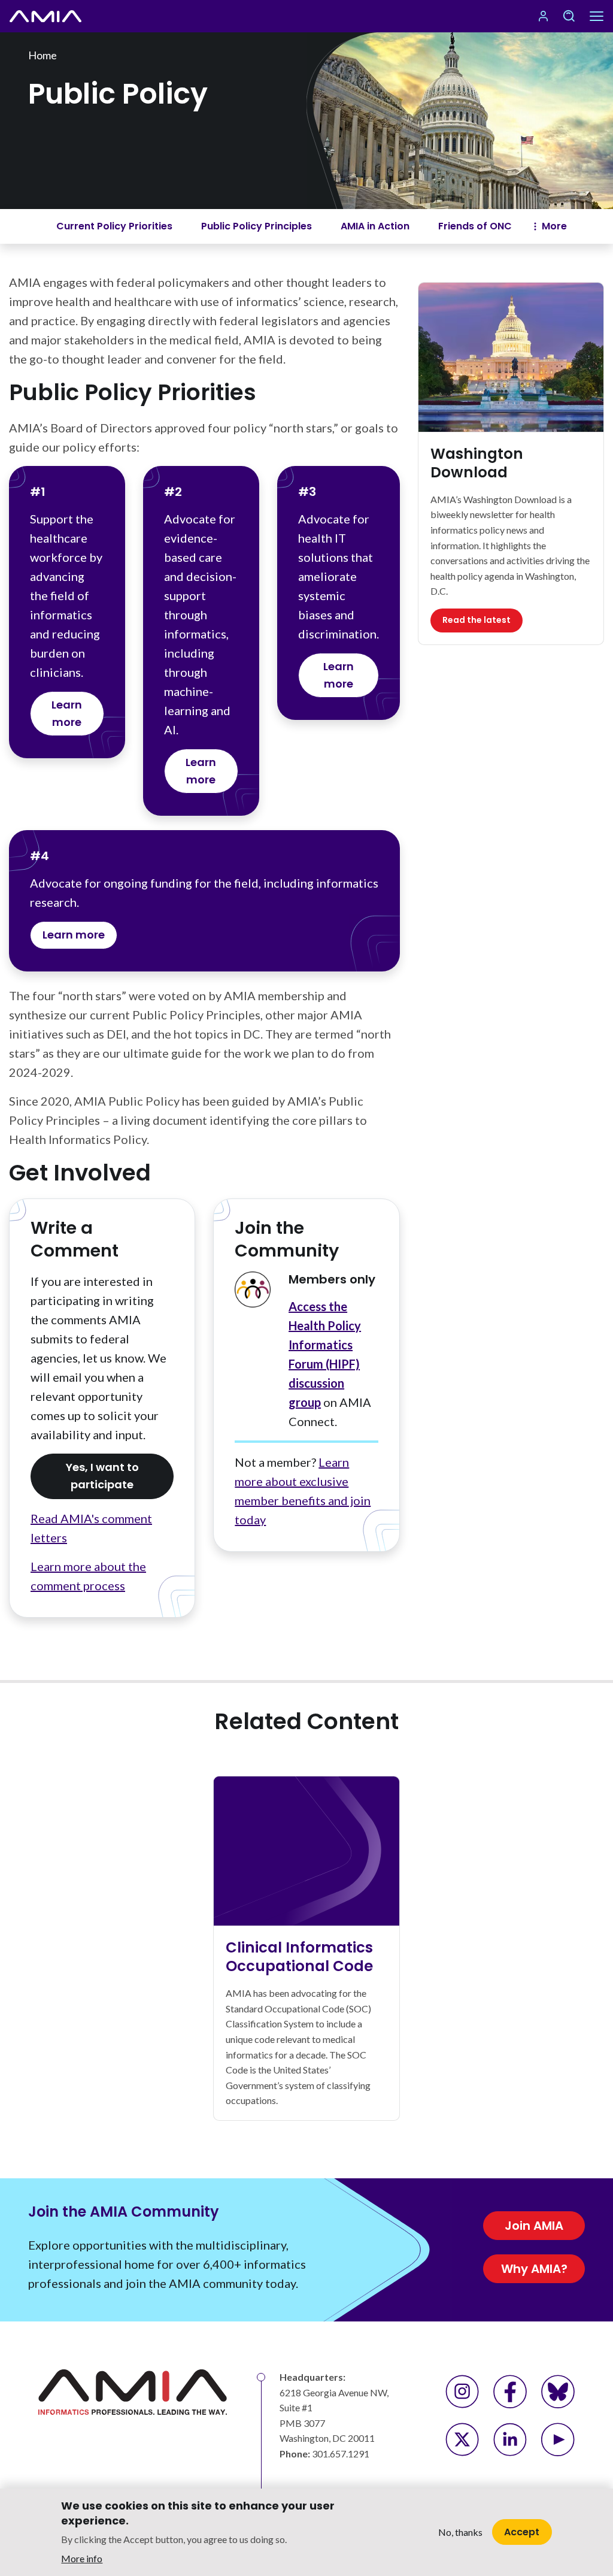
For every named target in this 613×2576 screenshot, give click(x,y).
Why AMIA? (534, 2269)
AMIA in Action (375, 226)
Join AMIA (534, 2226)
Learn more (67, 713)
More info (82, 2558)
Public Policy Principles (257, 226)
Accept (522, 2532)
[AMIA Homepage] (60, 16)
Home (43, 55)
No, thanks (460, 2532)
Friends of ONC (475, 226)
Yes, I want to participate (102, 1476)
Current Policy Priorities (114, 226)
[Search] (569, 16)
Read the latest (477, 620)
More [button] (554, 226)
